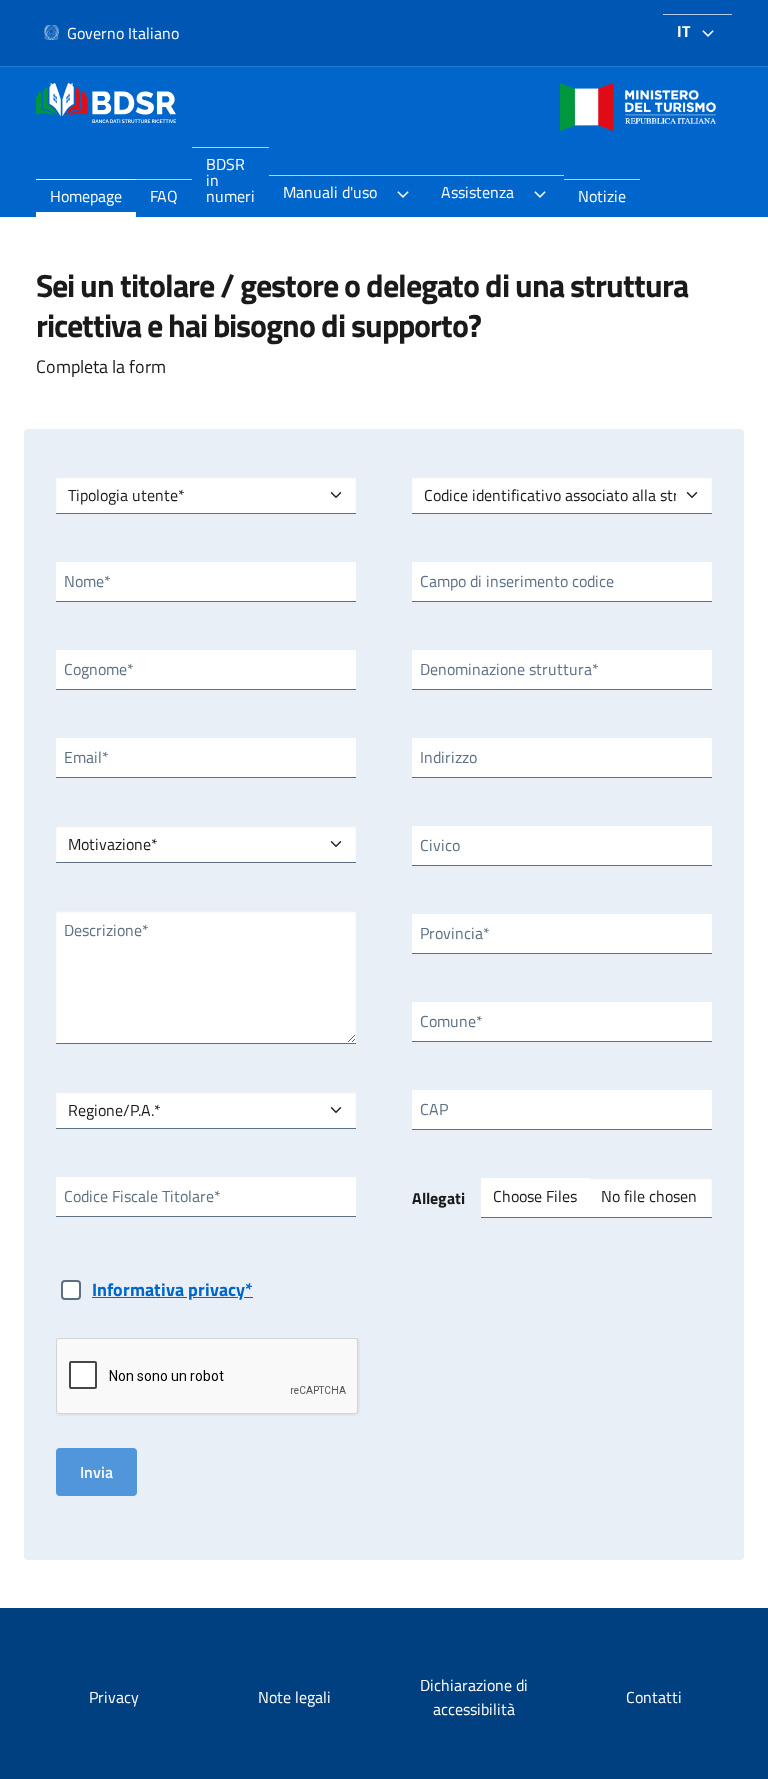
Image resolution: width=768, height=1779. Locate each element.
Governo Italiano (123, 33)
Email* (86, 757)
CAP (434, 1109)
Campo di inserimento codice (517, 581)
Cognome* (99, 669)
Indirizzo (448, 757)
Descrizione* (106, 930)
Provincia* (455, 933)
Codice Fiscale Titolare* (142, 1196)
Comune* (451, 1021)
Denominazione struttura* (509, 669)
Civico (440, 845)
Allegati (438, 1198)
